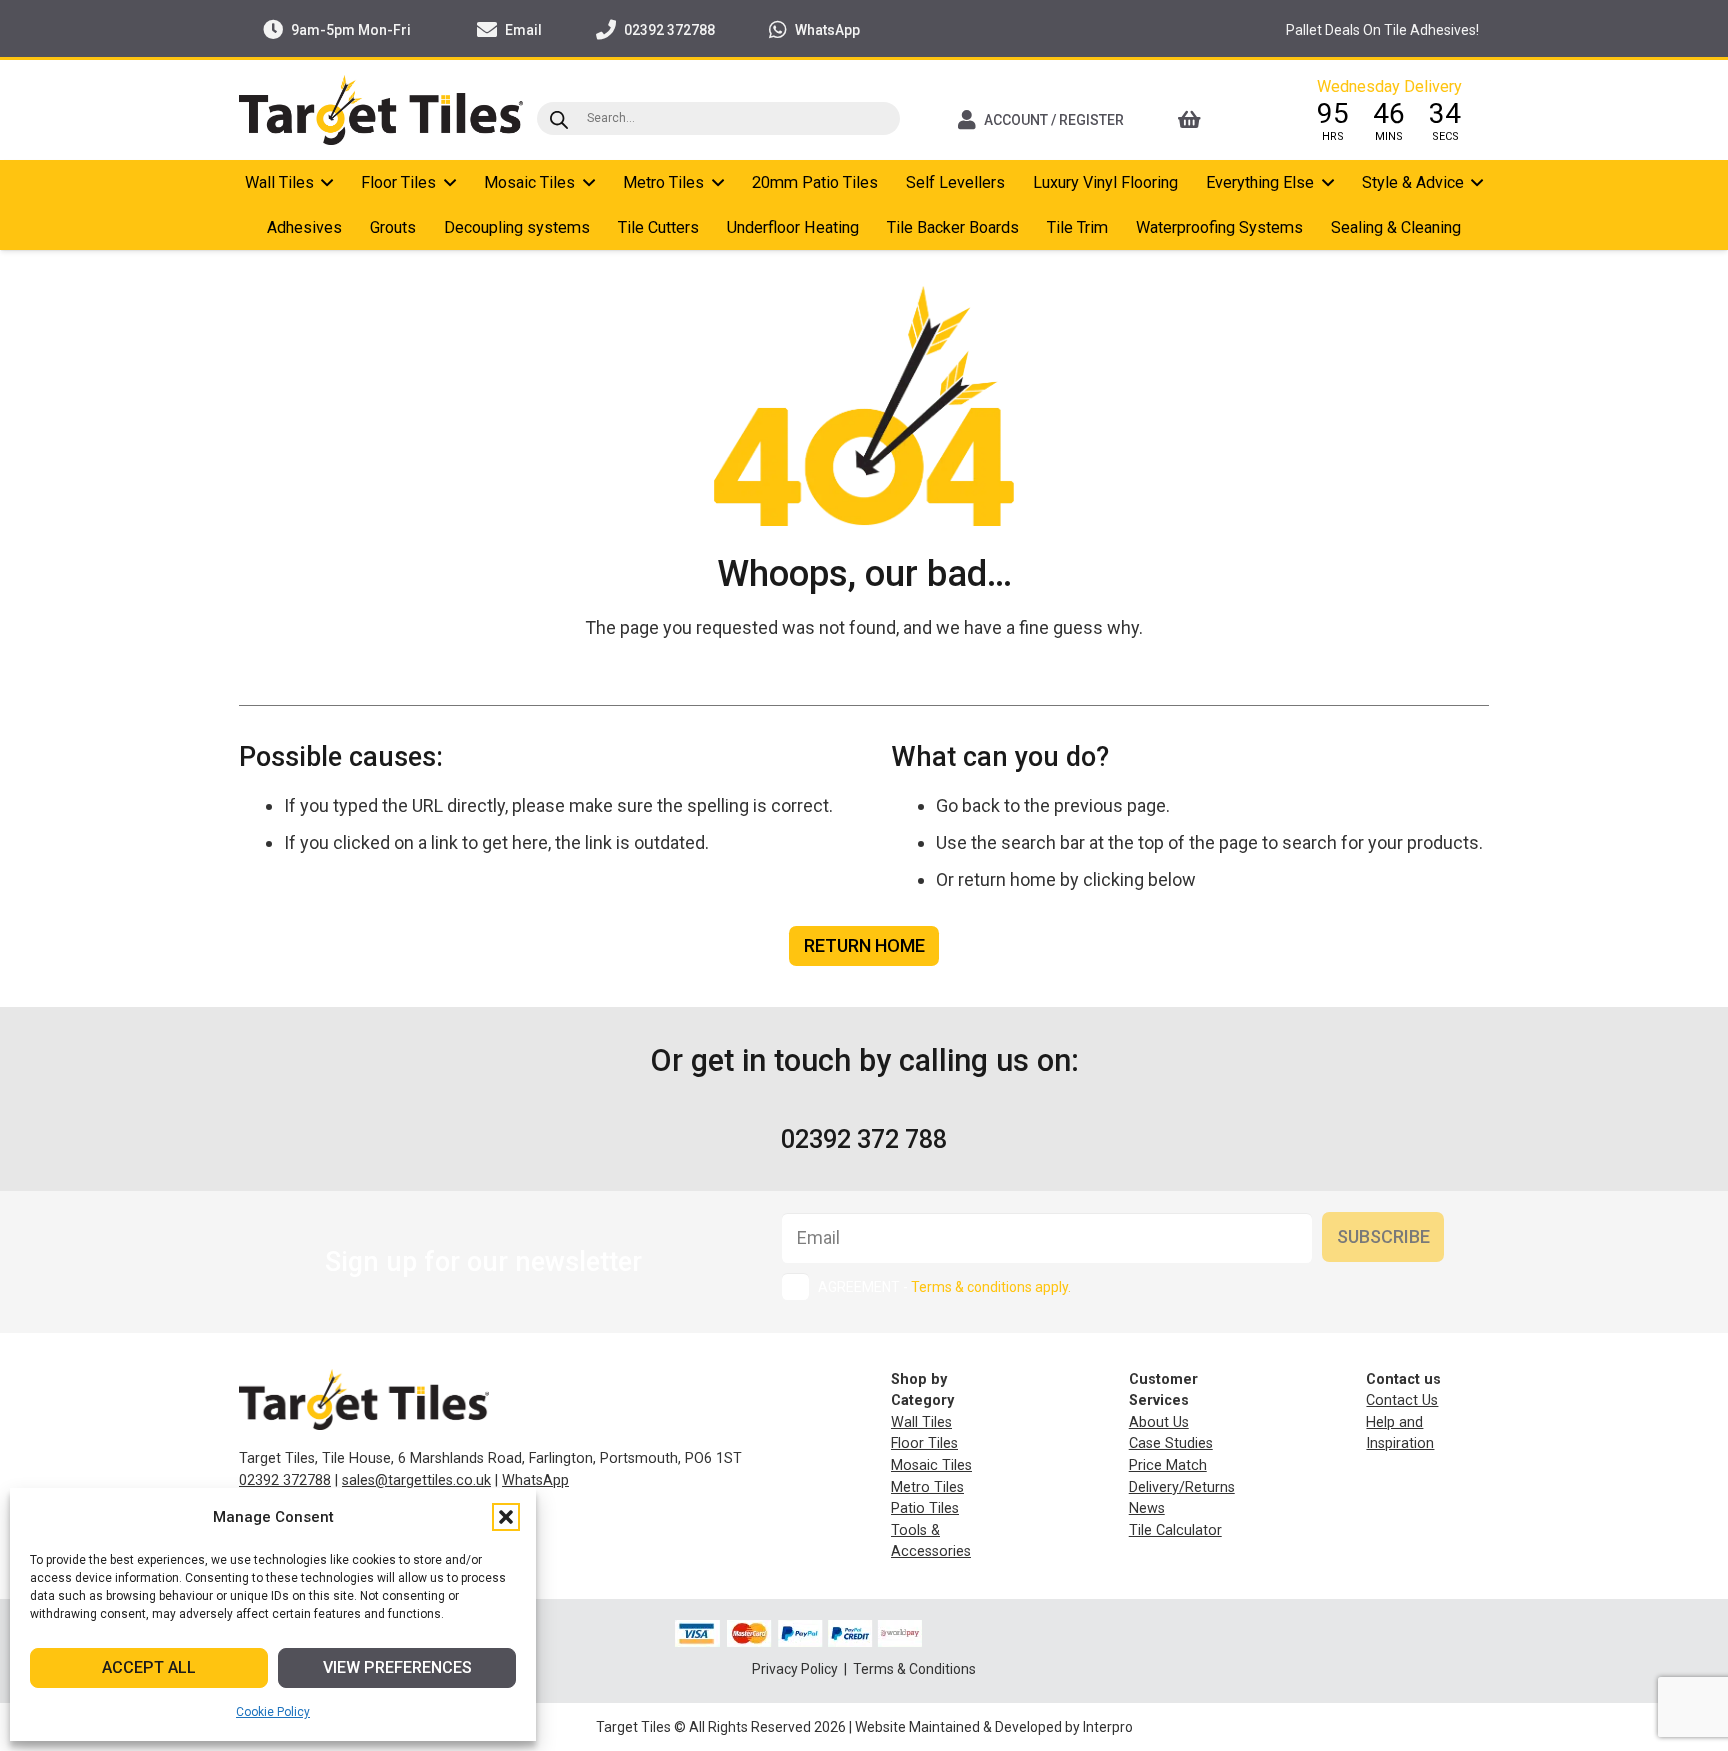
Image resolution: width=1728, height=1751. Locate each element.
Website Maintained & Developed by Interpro (994, 1727)
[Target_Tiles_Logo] (381, 110)
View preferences (397, 1667)
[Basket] (1216, 120)
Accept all (149, 1667)
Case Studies (1171, 1443)
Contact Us (1402, 1400)
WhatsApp (535, 1480)
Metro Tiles (927, 1487)
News (1147, 1508)
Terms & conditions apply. (991, 1287)
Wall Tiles (921, 1422)
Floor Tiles (924, 1443)
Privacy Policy (796, 1669)
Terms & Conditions (914, 1669)
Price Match (1168, 1465)
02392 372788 (285, 1480)
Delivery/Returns (1182, 1487)
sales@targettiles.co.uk (416, 1480)
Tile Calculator (1175, 1530)
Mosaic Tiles (931, 1465)
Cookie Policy (273, 1712)
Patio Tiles (925, 1508)
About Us (1159, 1422)
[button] (506, 1517)
